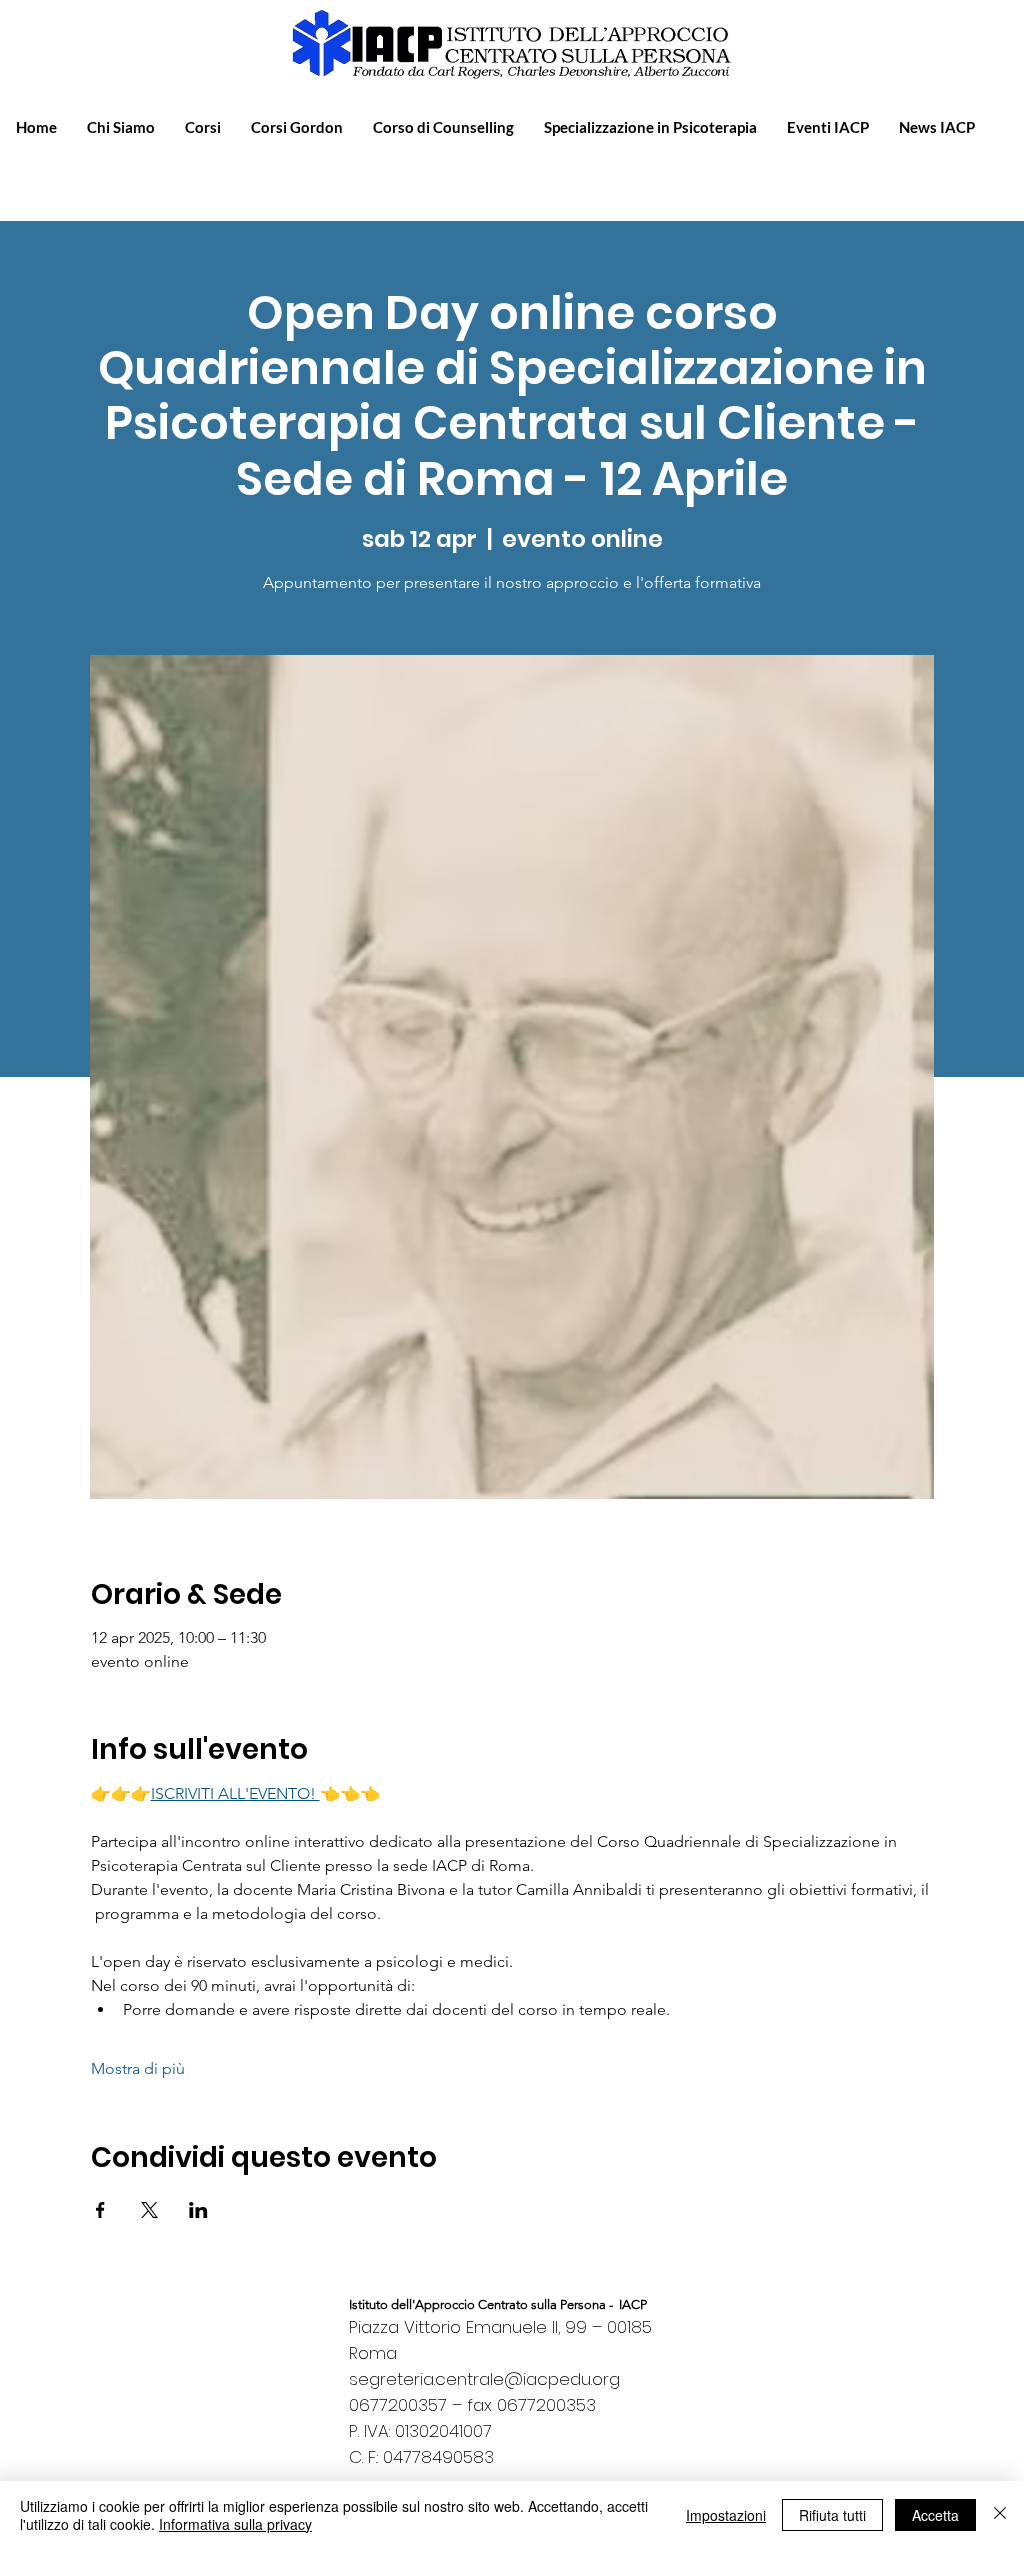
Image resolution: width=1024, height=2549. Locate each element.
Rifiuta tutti (832, 2515)
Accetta (935, 2515)
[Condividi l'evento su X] (149, 2210)
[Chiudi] (1000, 2515)
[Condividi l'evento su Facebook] (100, 2210)
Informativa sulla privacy (235, 2524)
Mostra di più (138, 2068)
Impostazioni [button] (726, 2515)
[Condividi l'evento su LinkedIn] (198, 2210)
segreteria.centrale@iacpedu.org (484, 2379)
